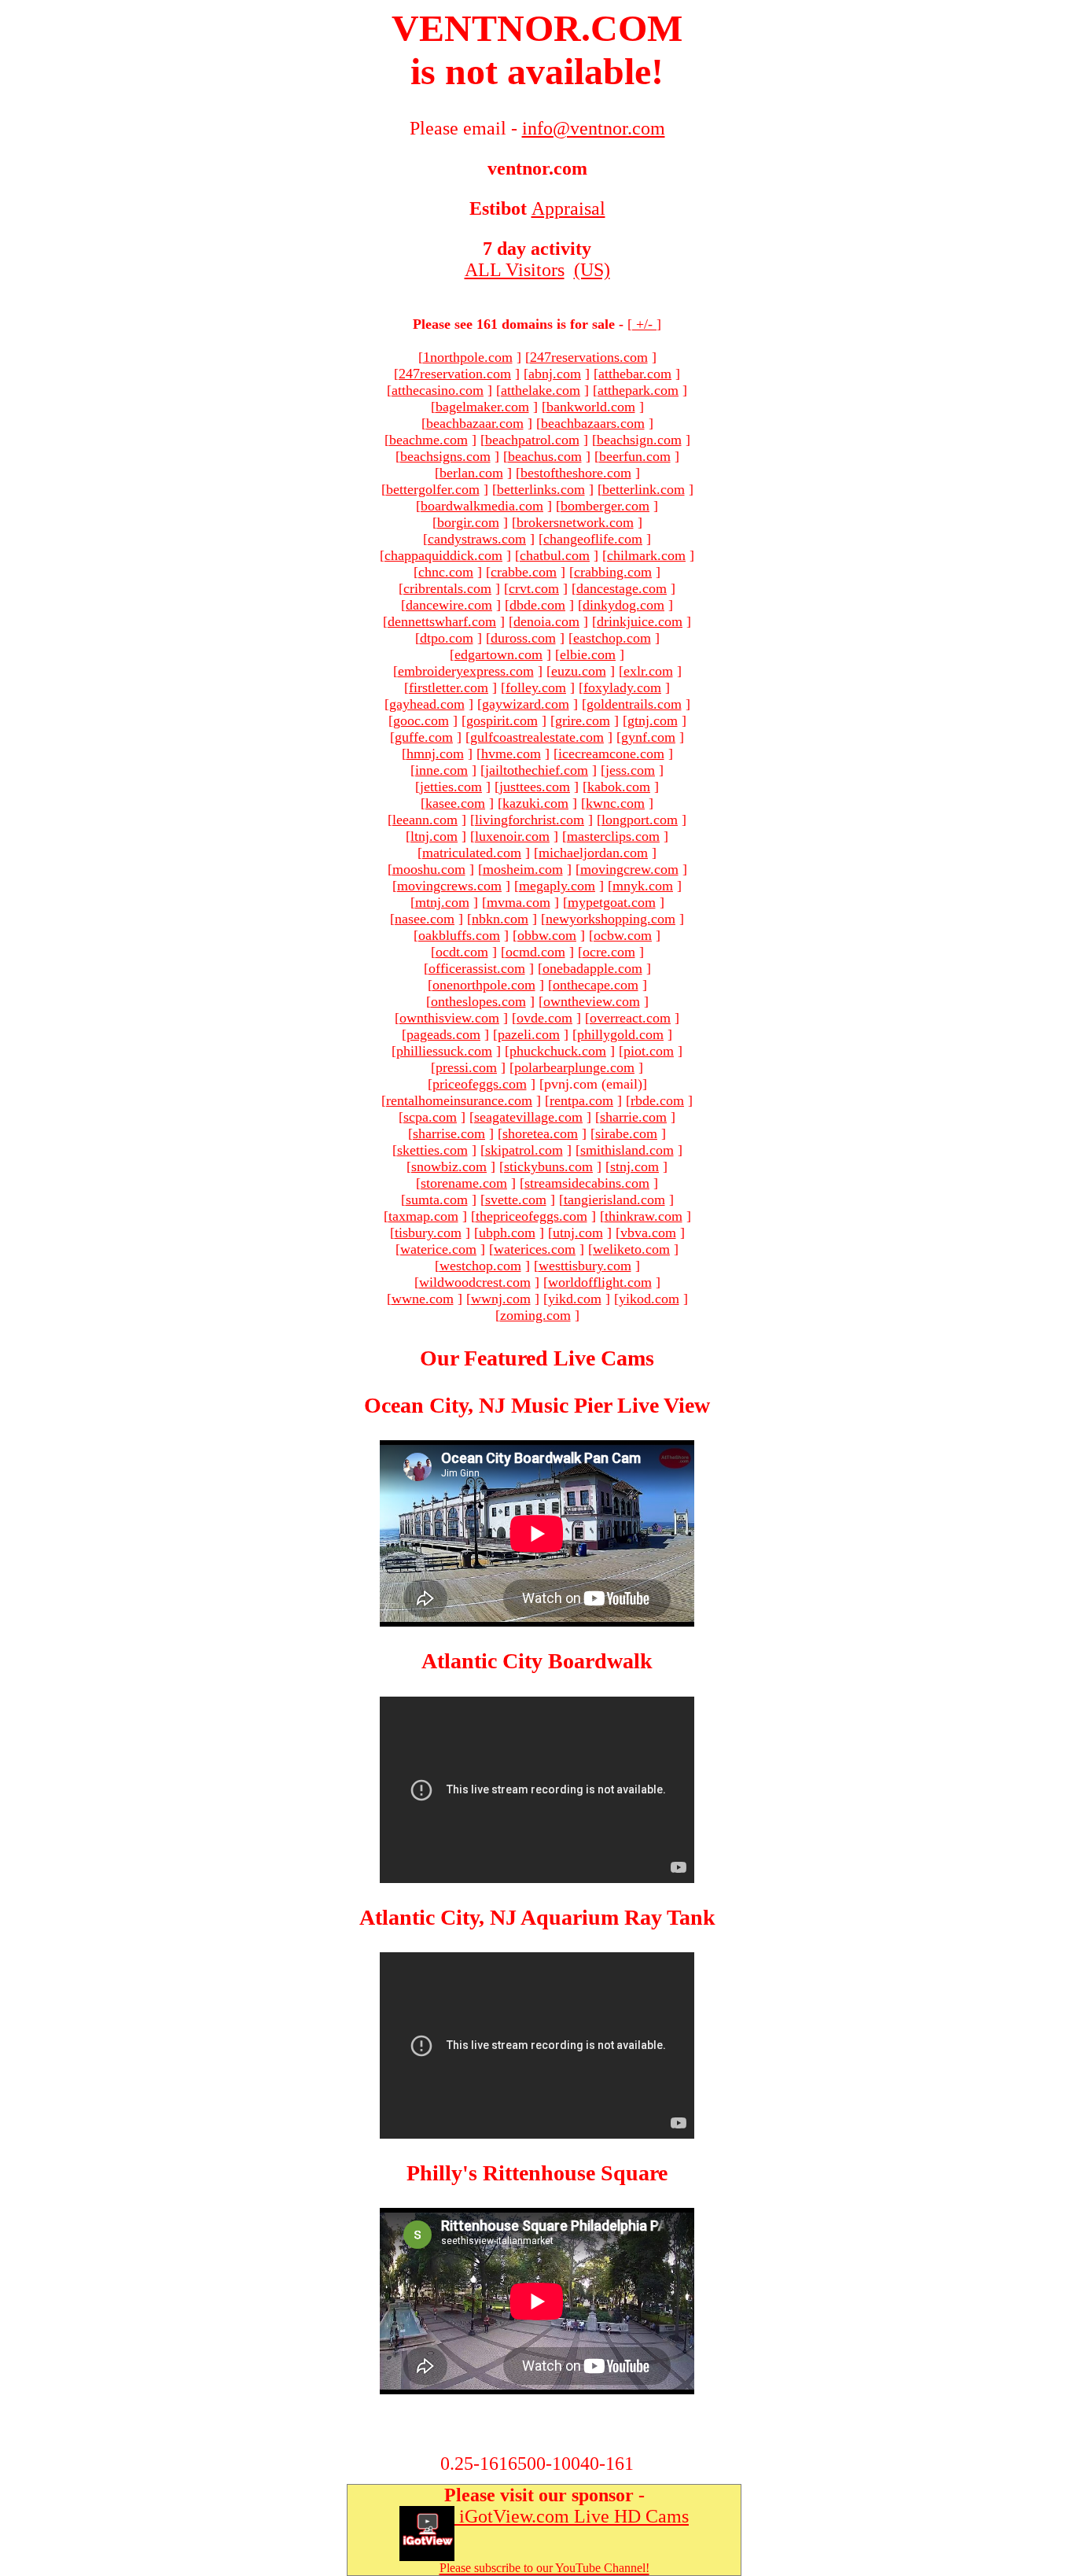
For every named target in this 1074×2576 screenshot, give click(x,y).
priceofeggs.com (480, 1084)
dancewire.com (449, 605)
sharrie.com (633, 1117)
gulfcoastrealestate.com (537, 737)
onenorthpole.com (484, 985)
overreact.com (630, 1018)
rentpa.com (581, 1100)
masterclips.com (613, 836)
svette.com (516, 1200)
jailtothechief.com (537, 770)
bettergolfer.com (433, 489)
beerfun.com (635, 456)
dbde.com (537, 605)
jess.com (630, 770)
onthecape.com (596, 985)
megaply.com (557, 886)
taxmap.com (423, 1216)
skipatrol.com (524, 1150)
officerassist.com (477, 968)
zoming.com (535, 1315)
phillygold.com (620, 1034)
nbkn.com (500, 919)
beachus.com (545, 456)
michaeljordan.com (593, 853)
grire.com (583, 720)
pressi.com (466, 1067)
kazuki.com (535, 803)
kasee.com (455, 803)
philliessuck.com (444, 1051)
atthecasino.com (438, 390)
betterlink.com (644, 489)
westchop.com (480, 1266)
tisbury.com (428, 1233)
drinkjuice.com (640, 621)
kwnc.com (615, 803)
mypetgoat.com (612, 902)
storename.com (464, 1183)
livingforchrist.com (530, 820)
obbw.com (547, 935)
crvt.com (534, 588)
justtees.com (535, 787)
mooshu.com (429, 869)
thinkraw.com (644, 1216)
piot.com (649, 1051)
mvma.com (519, 902)
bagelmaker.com (482, 407)
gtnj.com (653, 720)
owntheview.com (592, 1001)
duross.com (523, 638)
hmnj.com (435, 754)
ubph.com (507, 1233)
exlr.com (648, 671)
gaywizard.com (526, 704)
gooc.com (421, 720)
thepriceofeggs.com (531, 1216)
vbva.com (648, 1233)
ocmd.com (535, 952)
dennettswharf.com (442, 621)
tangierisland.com (614, 1200)
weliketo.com (631, 1249)
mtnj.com (442, 902)
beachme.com (428, 440)
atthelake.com (541, 390)
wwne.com (423, 1299)
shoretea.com (540, 1133)
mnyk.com (643, 886)
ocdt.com (462, 952)
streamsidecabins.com (587, 1183)
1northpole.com (468, 357)
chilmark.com (646, 555)
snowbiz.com (449, 1166)
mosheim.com (523, 869)
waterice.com (438, 1249)
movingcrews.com (449, 886)
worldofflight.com (600, 1282)
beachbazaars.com (593, 423)
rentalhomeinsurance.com (459, 1100)
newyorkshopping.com (611, 919)
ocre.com (609, 952)
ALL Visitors (515, 270)
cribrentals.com (447, 588)
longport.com (640, 820)
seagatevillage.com (528, 1117)
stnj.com (634, 1166)
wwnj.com (501, 1299)
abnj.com (555, 374)
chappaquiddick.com (443, 555)
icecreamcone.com (611, 754)
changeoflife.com (593, 539)
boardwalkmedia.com (482, 506)
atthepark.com (638, 390)
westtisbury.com (585, 1266)
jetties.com (451, 787)
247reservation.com (455, 374)
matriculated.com (472, 853)
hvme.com (511, 754)
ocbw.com (623, 935)
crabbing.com (613, 572)
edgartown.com (498, 654)
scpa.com (430, 1117)
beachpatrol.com (532, 440)
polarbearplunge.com (574, 1067)
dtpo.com (447, 638)
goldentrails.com (634, 704)
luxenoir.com (512, 836)
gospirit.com (502, 720)
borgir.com (468, 522)
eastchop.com (612, 638)
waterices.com (535, 1249)
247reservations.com (589, 357)
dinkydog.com (623, 605)
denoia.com (546, 621)
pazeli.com (529, 1034)
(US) (592, 270)
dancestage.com (622, 588)
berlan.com (471, 473)
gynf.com (648, 737)
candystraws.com (477, 539)
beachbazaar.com (475, 423)
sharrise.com (449, 1133)
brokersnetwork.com (575, 522)
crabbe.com (524, 572)
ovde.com (544, 1018)
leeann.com (425, 820)
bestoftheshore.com (576, 473)
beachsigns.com (445, 456)
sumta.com (437, 1200)
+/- (644, 324)
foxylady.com (622, 687)
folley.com (536, 687)
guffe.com (424, 737)
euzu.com (579, 671)
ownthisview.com (449, 1018)
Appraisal (568, 208)
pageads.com (443, 1034)
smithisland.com (627, 1150)
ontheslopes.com (478, 1001)
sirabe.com (626, 1133)
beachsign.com (639, 440)
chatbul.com (555, 555)
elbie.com (588, 654)
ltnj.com (434, 836)
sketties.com (432, 1150)
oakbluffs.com (459, 935)
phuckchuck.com (558, 1051)
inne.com (441, 770)
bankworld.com (591, 407)
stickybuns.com (548, 1166)
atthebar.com (635, 374)
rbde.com (657, 1100)
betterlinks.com (541, 489)
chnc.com (446, 572)
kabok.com (619, 787)
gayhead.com (427, 704)
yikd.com (575, 1299)
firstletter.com (449, 687)
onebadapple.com (592, 968)
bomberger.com (605, 506)
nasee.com (425, 919)
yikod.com (649, 1299)
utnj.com (578, 1233)
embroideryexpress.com (466, 671)
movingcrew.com (629, 869)
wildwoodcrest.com (475, 1282)
